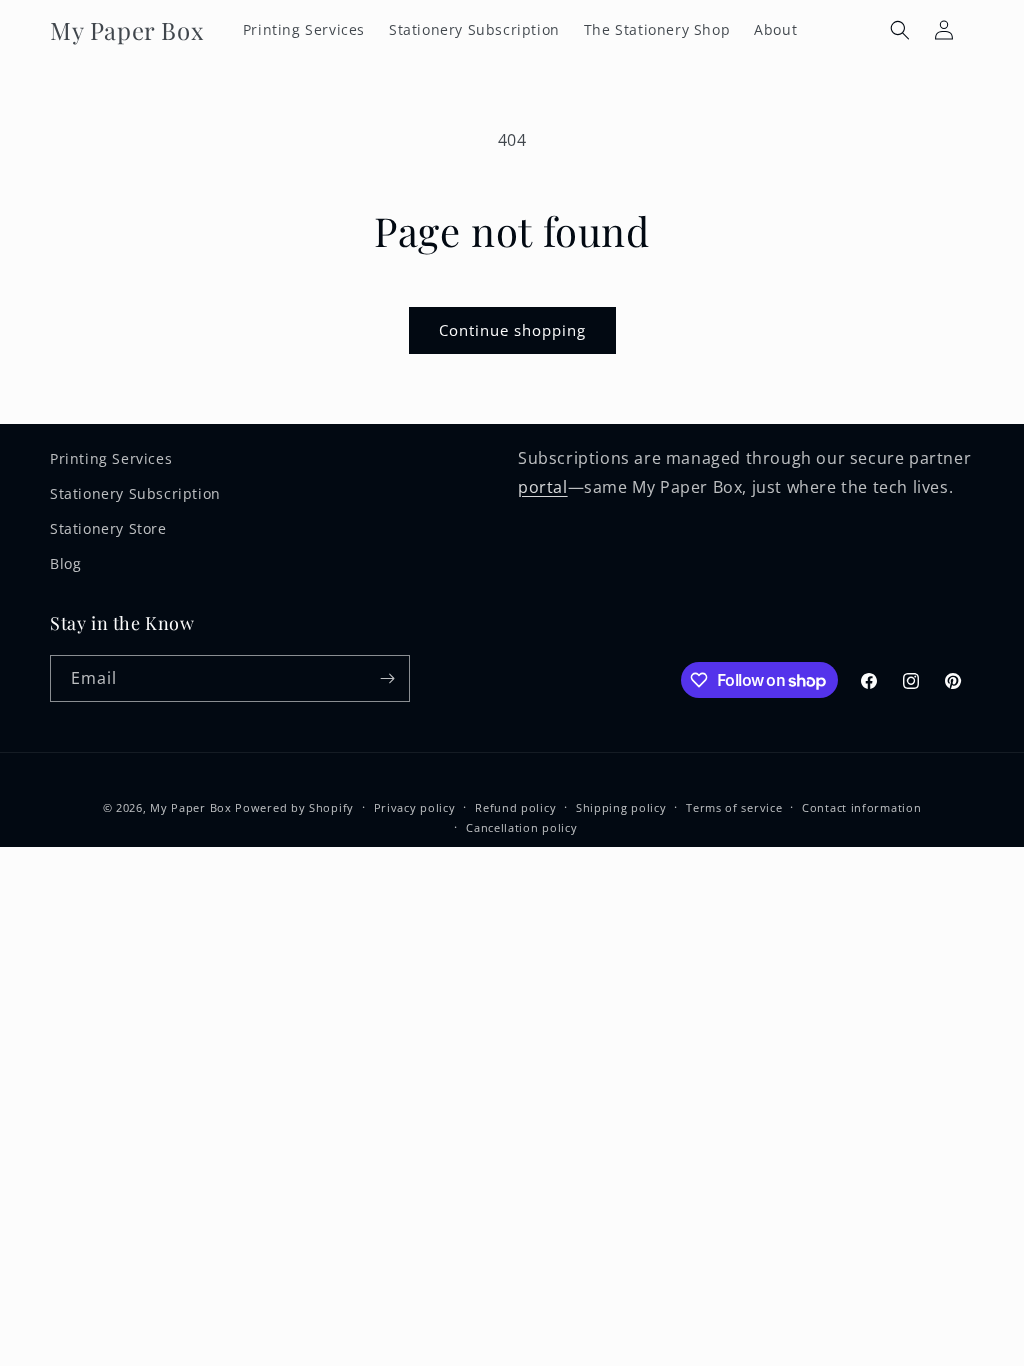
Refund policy (515, 807)
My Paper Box (190, 807)
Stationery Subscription (135, 493)
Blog (65, 563)
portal (543, 487)
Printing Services (111, 458)
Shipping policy (621, 807)
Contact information (861, 807)
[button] (900, 30)
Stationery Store (108, 528)
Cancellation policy (521, 827)
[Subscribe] (387, 678)
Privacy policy (415, 807)
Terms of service (734, 807)
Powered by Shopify (294, 807)
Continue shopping (512, 330)
